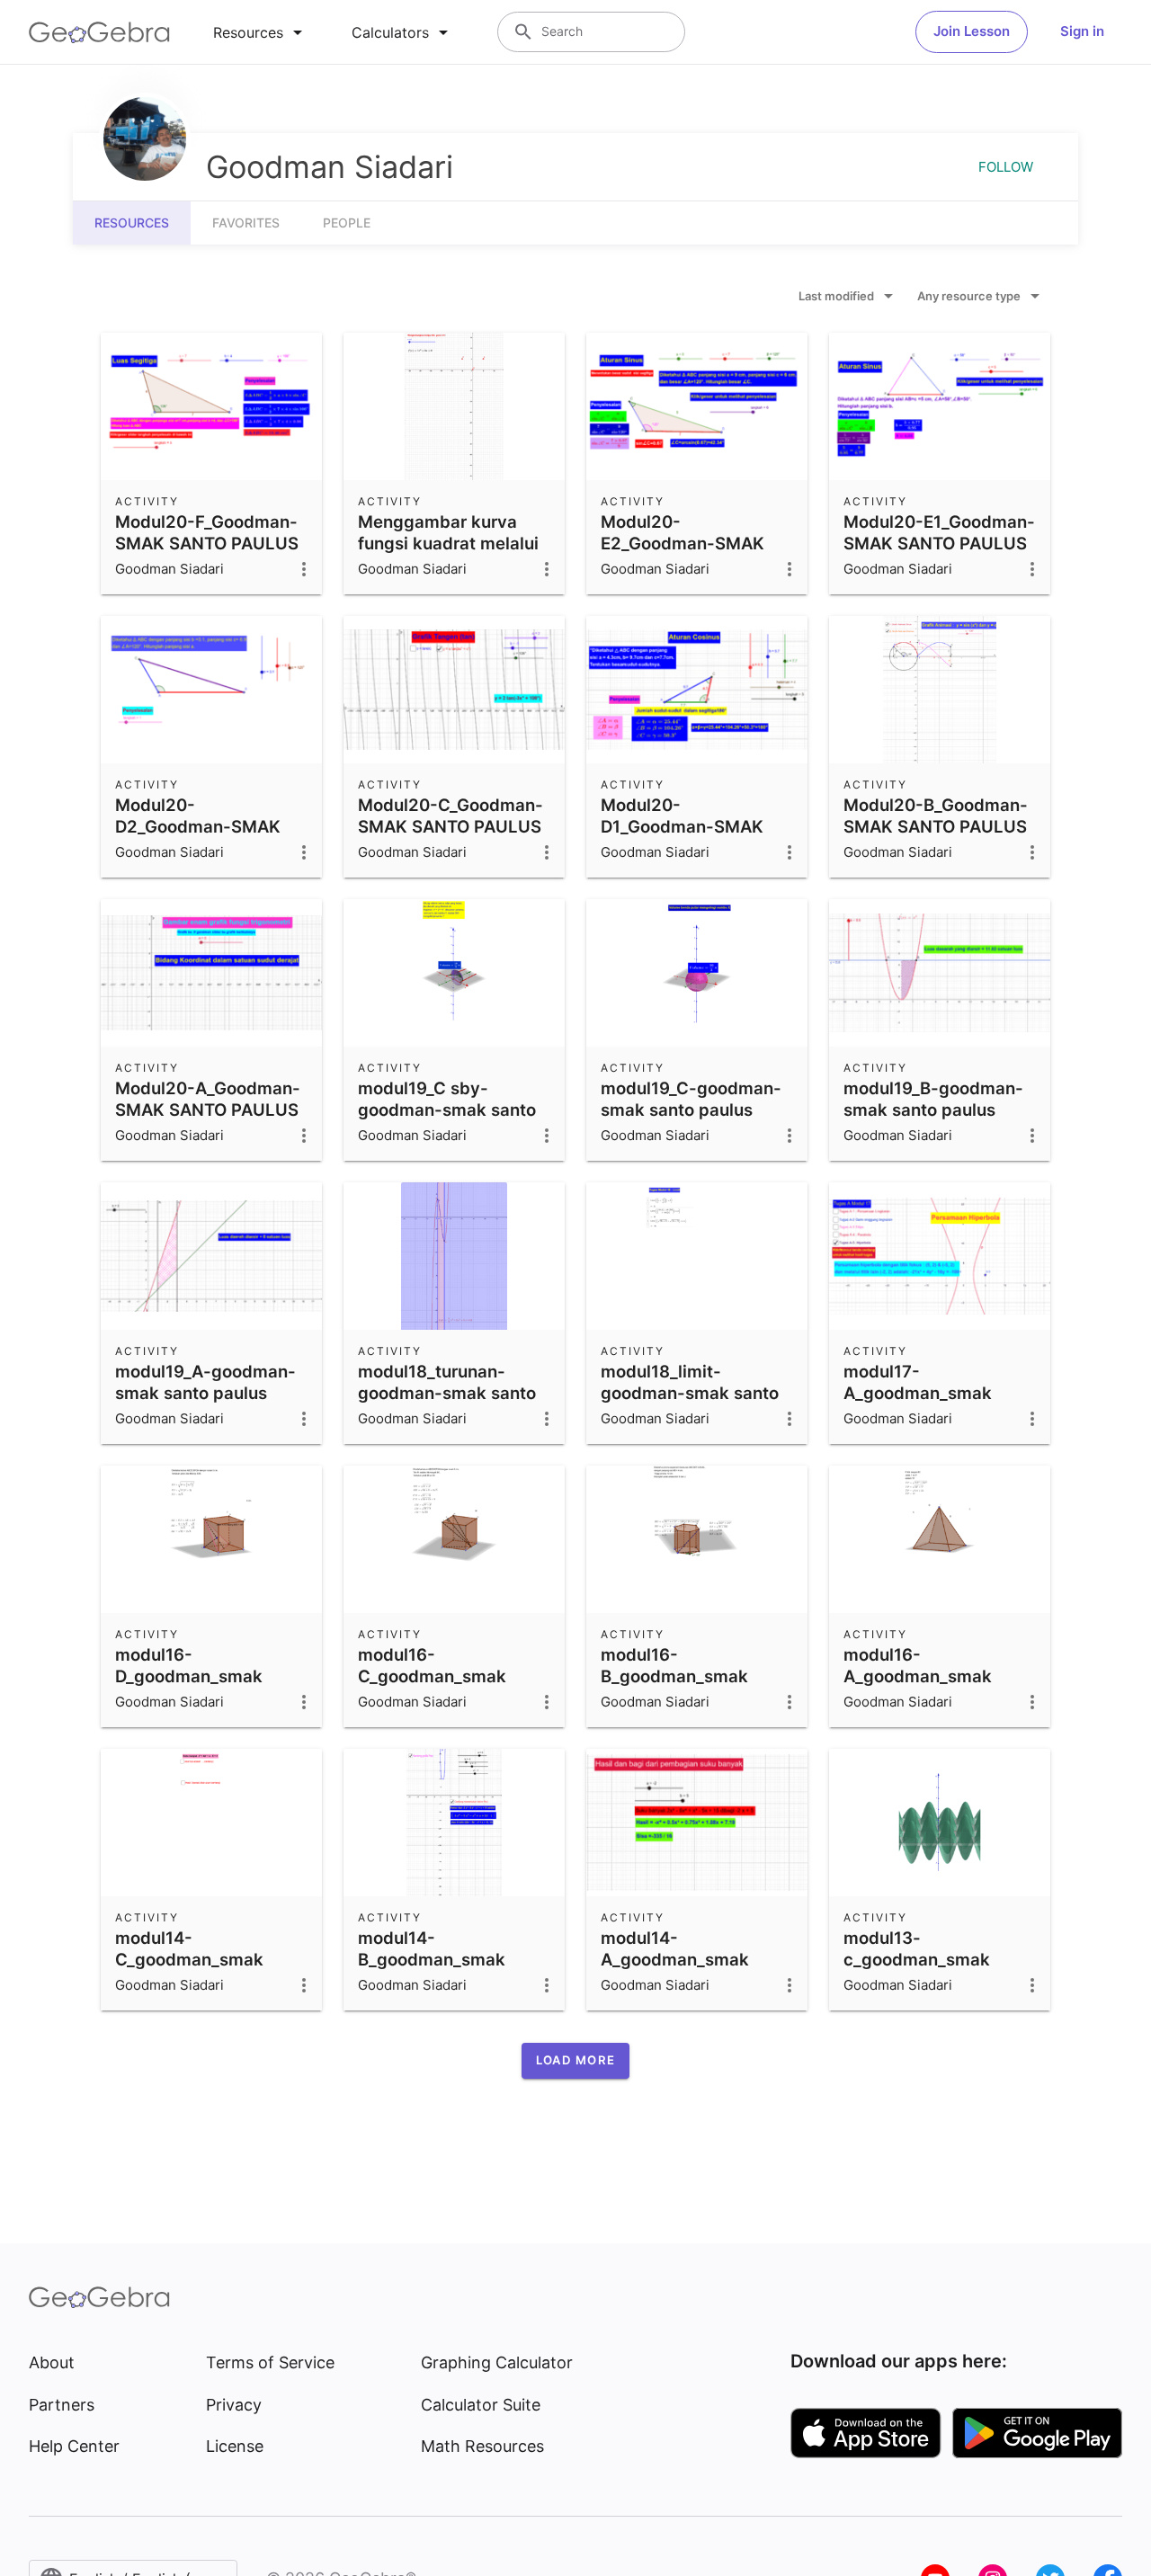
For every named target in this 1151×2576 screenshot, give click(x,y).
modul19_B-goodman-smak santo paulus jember (933, 1110)
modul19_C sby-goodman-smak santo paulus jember (447, 1110)
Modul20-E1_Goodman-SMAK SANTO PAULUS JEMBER (939, 543)
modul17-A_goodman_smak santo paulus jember (926, 1393)
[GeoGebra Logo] (99, 32)
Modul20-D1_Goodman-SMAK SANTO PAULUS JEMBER (682, 837)
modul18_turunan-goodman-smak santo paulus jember (447, 1393)
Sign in (1082, 31)
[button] (575, 2061)
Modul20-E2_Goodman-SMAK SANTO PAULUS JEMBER (683, 554)
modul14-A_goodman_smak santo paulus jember (683, 1959)
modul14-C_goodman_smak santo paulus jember (197, 1959)
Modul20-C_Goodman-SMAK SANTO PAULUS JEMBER (451, 826)
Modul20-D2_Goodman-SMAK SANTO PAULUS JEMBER (198, 837)
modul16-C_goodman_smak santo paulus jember (440, 1676)
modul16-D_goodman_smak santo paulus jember (197, 1676)
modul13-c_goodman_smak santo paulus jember (926, 1959)
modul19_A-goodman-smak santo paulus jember (205, 1393)
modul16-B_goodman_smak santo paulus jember (683, 1676)
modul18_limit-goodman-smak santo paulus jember (690, 1393)
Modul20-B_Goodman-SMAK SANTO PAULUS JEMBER (936, 826)
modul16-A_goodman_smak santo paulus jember (926, 1676)
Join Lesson (972, 31)
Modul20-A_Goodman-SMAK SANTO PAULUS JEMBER (208, 1110)
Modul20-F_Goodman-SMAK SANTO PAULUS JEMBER (207, 543)
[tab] (261, 32)
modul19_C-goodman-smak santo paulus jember (691, 1110)
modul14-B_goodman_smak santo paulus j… (432, 1959)
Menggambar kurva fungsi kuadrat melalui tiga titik (448, 543)
